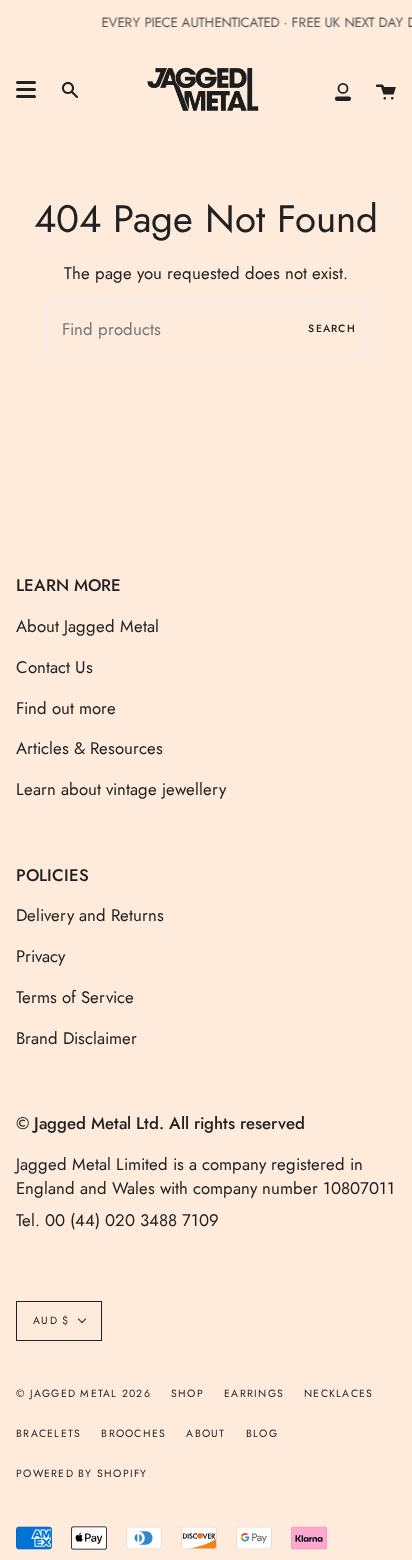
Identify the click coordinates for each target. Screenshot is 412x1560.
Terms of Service (75, 997)
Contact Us (54, 667)
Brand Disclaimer (76, 1038)
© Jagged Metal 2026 (83, 1393)
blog (262, 1433)
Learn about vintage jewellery (121, 789)
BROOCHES (133, 1433)
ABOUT (205, 1433)
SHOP (187, 1393)
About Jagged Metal (87, 626)
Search (332, 328)
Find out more (66, 708)
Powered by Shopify (82, 1473)
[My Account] (343, 90)
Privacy (40, 956)
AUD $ (51, 1320)
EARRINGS (254, 1393)
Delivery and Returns (90, 915)
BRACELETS (48, 1433)
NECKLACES (338, 1393)
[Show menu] (26, 90)
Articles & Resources (89, 748)
